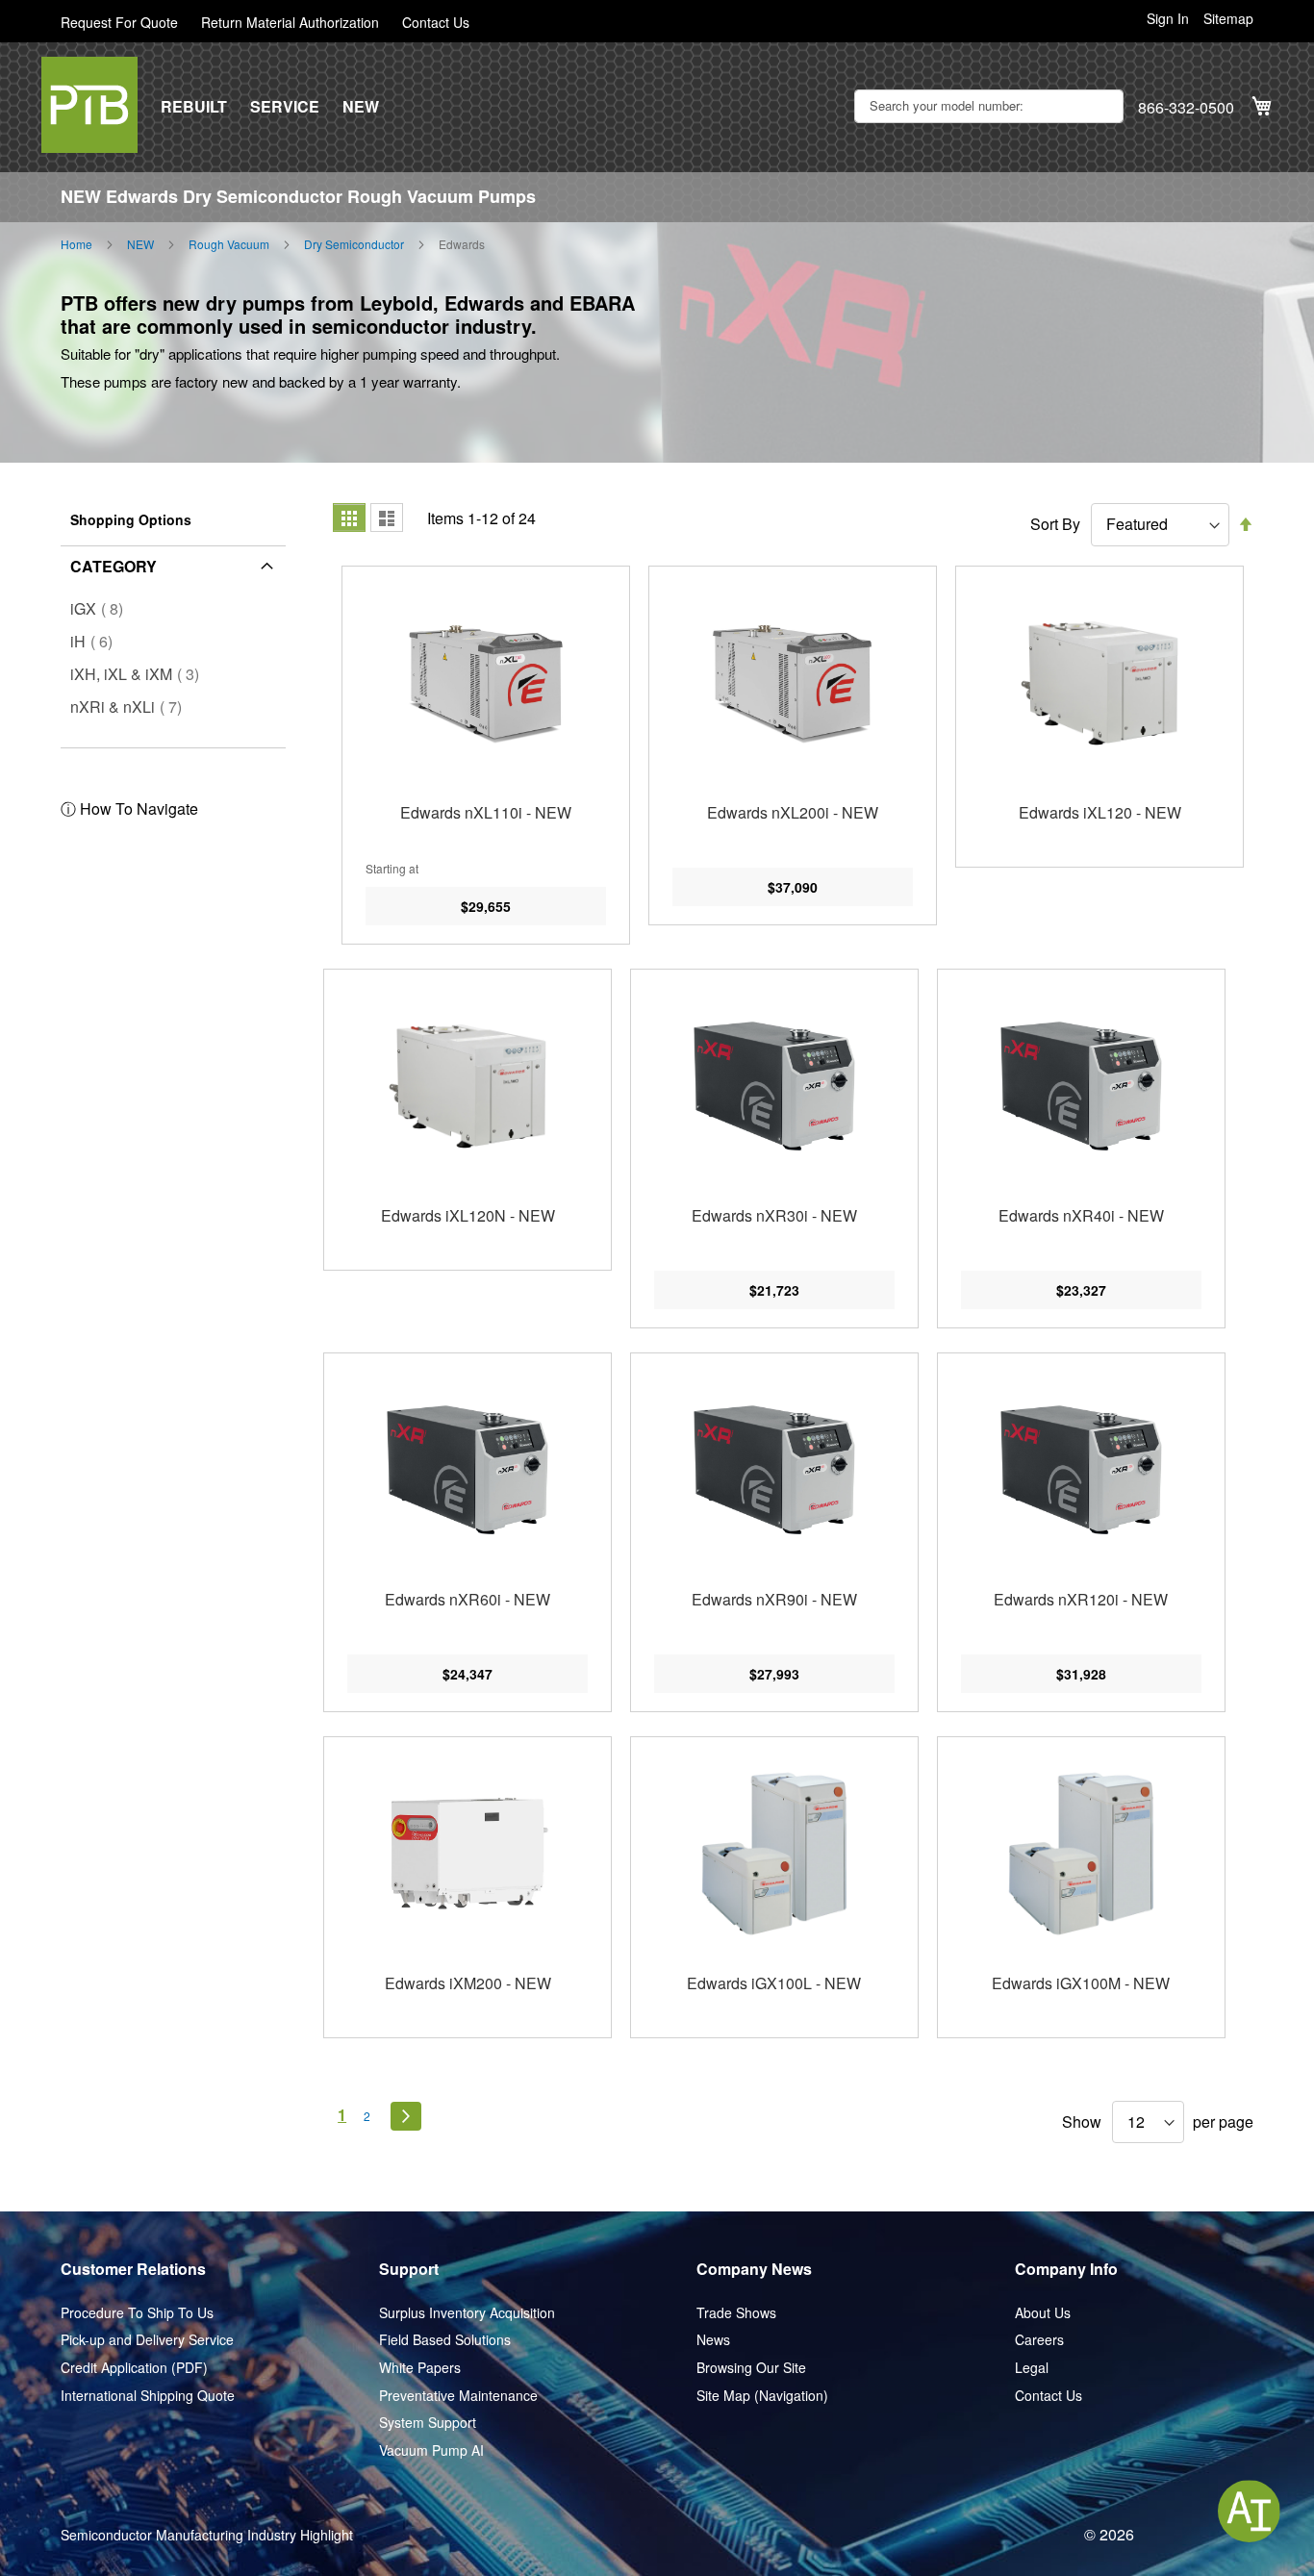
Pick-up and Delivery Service (147, 2340)
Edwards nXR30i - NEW (774, 1215)
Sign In (1168, 19)
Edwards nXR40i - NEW (1081, 1215)
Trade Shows (736, 2313)
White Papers (420, 2368)
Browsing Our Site (751, 2368)
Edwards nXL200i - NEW (793, 812)
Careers (1039, 2340)
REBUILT (194, 107)
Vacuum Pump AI (431, 2450)
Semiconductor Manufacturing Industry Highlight (207, 2535)
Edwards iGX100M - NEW (1081, 1983)
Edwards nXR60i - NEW (467, 1599)
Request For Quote (119, 23)
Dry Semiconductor (354, 244)
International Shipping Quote (148, 2396)
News (713, 2340)
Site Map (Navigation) (762, 2396)
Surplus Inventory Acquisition (467, 2313)
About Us (1043, 2313)
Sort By (1055, 524)
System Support (428, 2423)
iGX (102, 608)
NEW (361, 107)
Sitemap (1228, 19)
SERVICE (285, 107)
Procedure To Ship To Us (137, 2313)
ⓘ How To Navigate (129, 808)
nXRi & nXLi (132, 707)
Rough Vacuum (229, 244)
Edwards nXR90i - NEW (774, 1599)
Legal (1032, 2368)
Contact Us (436, 23)
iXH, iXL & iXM (140, 674)
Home (76, 244)
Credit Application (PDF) (134, 2368)
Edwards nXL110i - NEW (486, 812)
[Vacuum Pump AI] (1249, 2511)
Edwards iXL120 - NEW (1100, 812)
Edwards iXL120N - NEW (468, 1215)
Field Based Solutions (445, 2340)
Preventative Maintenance (458, 2396)
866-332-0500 (1186, 108)
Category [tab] (114, 566)
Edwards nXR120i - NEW (1081, 1599)
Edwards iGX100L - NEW (774, 1983)
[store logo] (89, 105)
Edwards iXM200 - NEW (468, 1983)
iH (97, 641)
